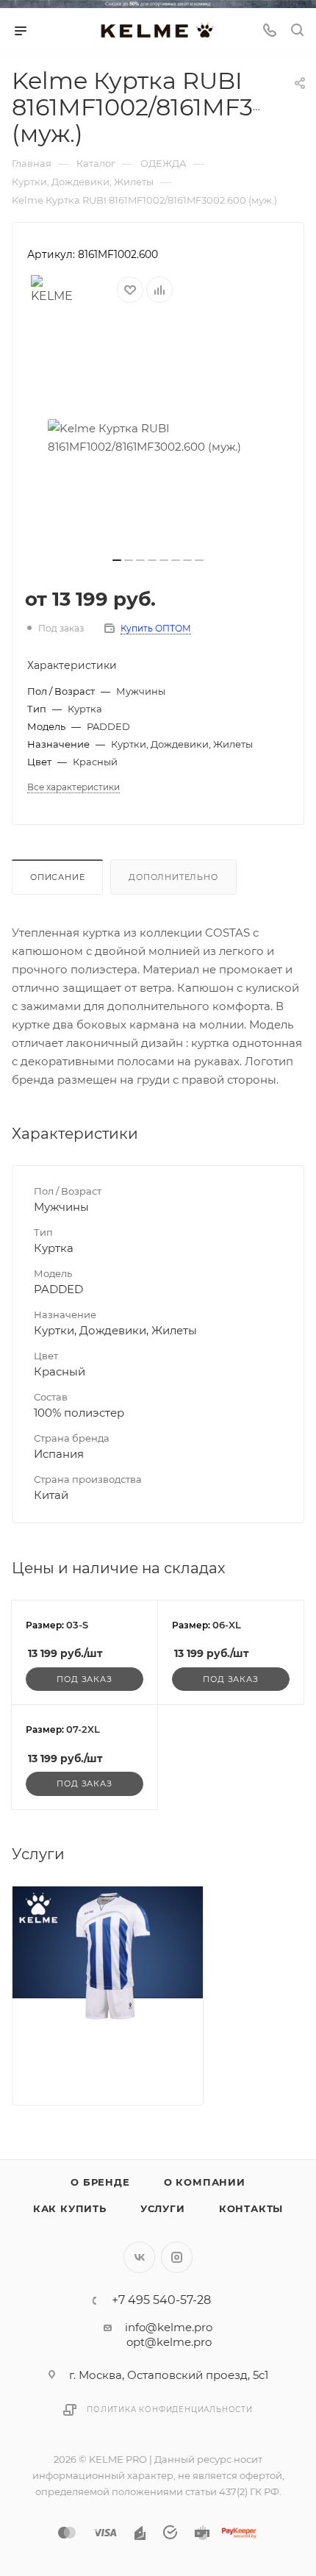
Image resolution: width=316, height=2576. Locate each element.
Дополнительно (173, 877)
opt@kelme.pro (169, 2342)
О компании (205, 2182)
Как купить (70, 2208)
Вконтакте (139, 2257)
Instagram (177, 2257)
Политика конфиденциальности (170, 2409)
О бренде (100, 2182)
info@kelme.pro (169, 2327)
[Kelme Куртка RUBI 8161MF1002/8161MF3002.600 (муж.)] (158, 437)
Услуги (163, 2208)
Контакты (251, 2208)
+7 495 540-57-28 (161, 2300)
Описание (57, 877)
